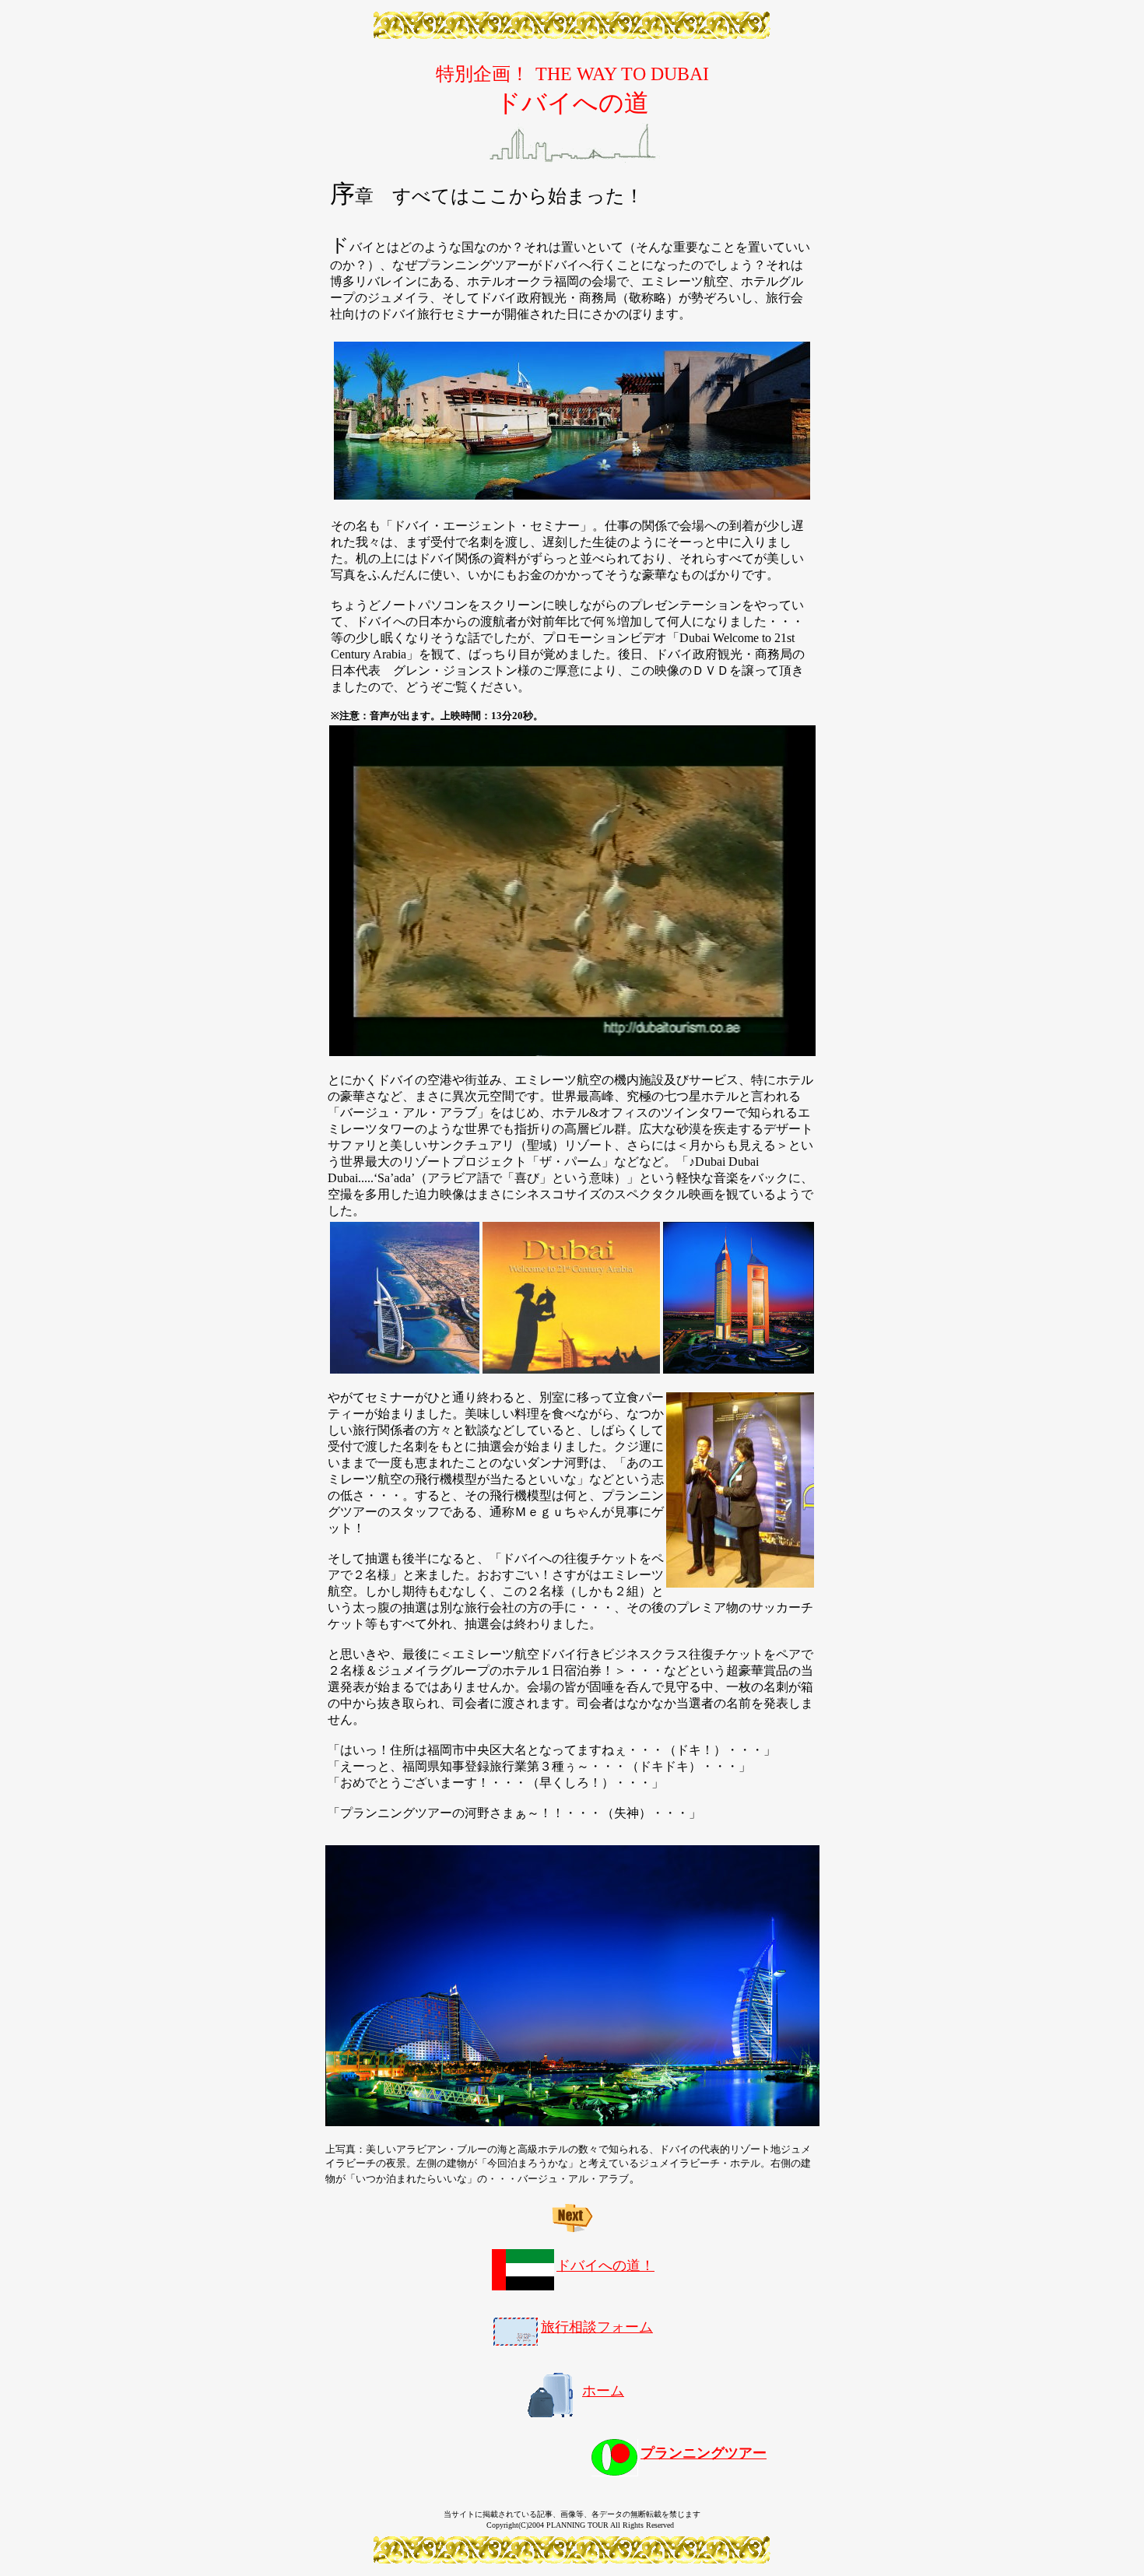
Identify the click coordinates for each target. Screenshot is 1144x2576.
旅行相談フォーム (597, 2327)
